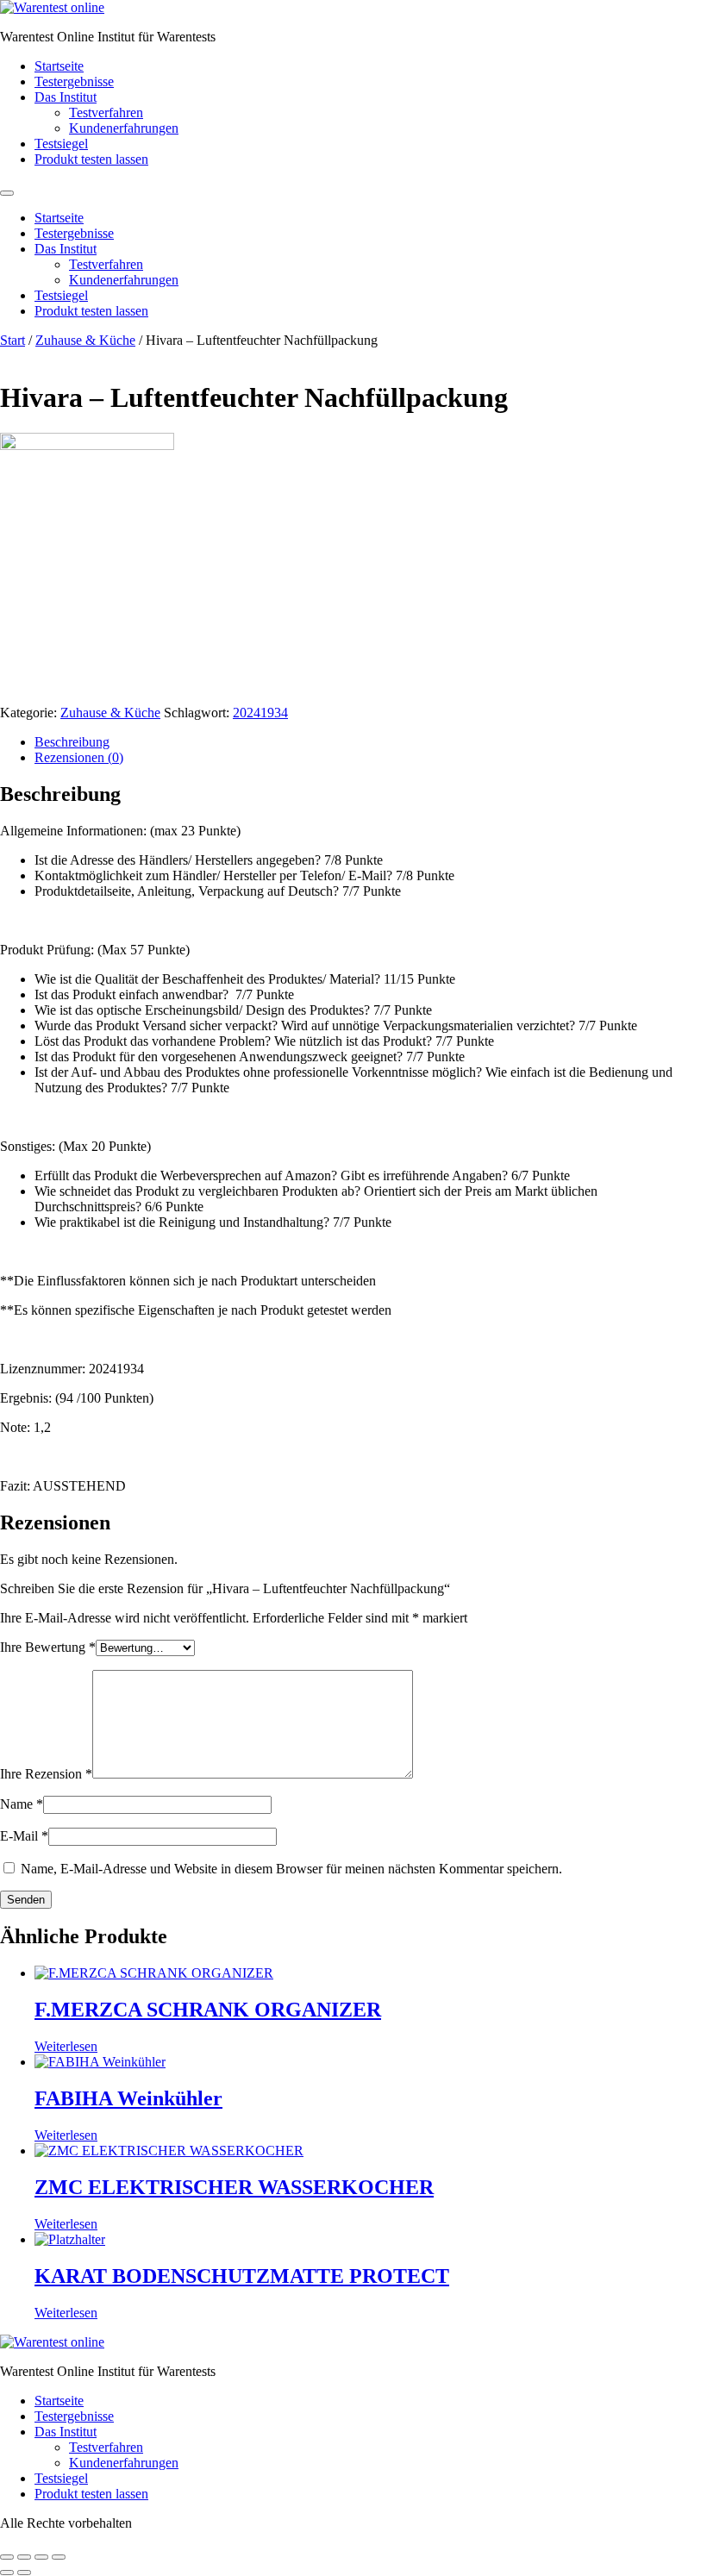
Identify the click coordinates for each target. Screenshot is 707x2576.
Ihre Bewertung (48, 1647)
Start (13, 340)
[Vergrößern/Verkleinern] (7, 2557)
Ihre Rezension (46, 1774)
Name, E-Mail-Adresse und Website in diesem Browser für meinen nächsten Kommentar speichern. (291, 1869)
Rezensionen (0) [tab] (79, 757)
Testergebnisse (74, 81)
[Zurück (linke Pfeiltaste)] (7, 2573)
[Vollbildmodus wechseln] (24, 2557)
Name (22, 1804)
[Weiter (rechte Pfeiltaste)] (24, 2573)
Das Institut (66, 97)
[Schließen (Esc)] (59, 2557)
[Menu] (7, 193)
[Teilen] (41, 2557)
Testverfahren (106, 113)
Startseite (59, 66)
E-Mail (24, 1836)
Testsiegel (61, 144)
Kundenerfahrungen (124, 128)
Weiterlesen (66, 2046)
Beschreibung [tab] (72, 742)
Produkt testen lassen (91, 159)
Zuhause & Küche (85, 340)
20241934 (260, 713)
